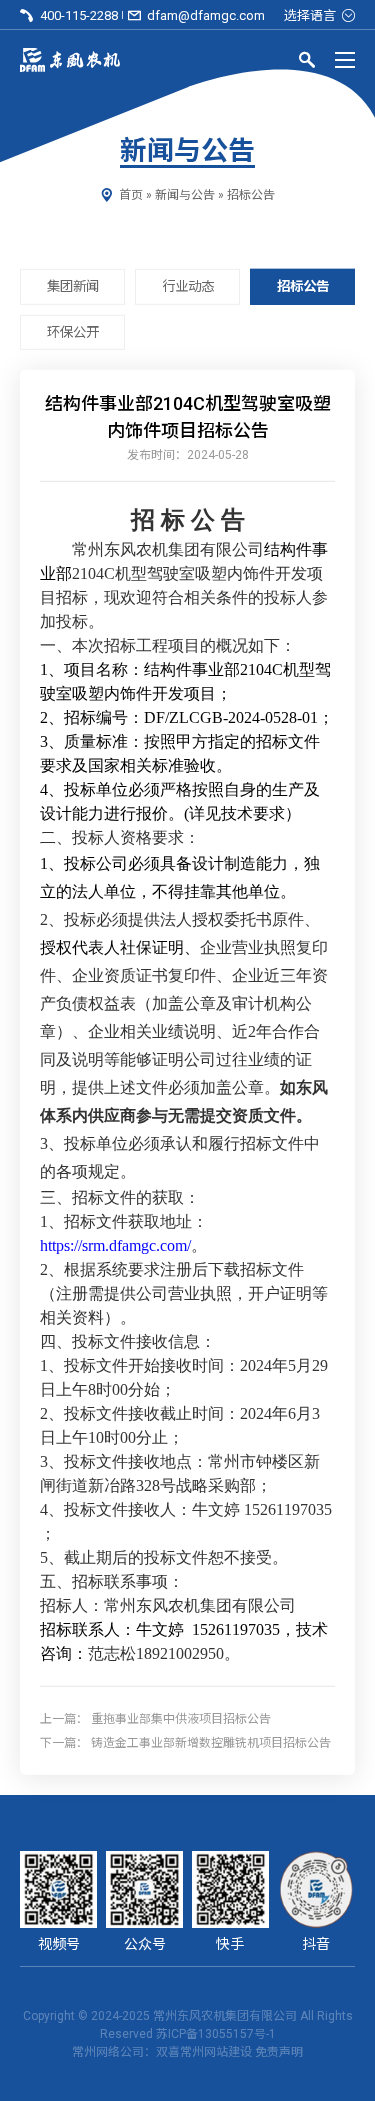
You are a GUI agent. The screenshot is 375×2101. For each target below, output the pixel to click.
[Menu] (345, 60)
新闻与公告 (185, 195)
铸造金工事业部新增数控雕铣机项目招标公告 (211, 1743)
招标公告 (251, 195)
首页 (131, 195)
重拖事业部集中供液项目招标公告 (181, 1719)
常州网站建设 (216, 2052)
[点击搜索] (307, 63)
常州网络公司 (108, 2052)
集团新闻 (73, 286)
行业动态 (188, 286)
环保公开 (73, 331)
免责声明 (279, 2052)
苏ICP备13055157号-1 (216, 2034)
